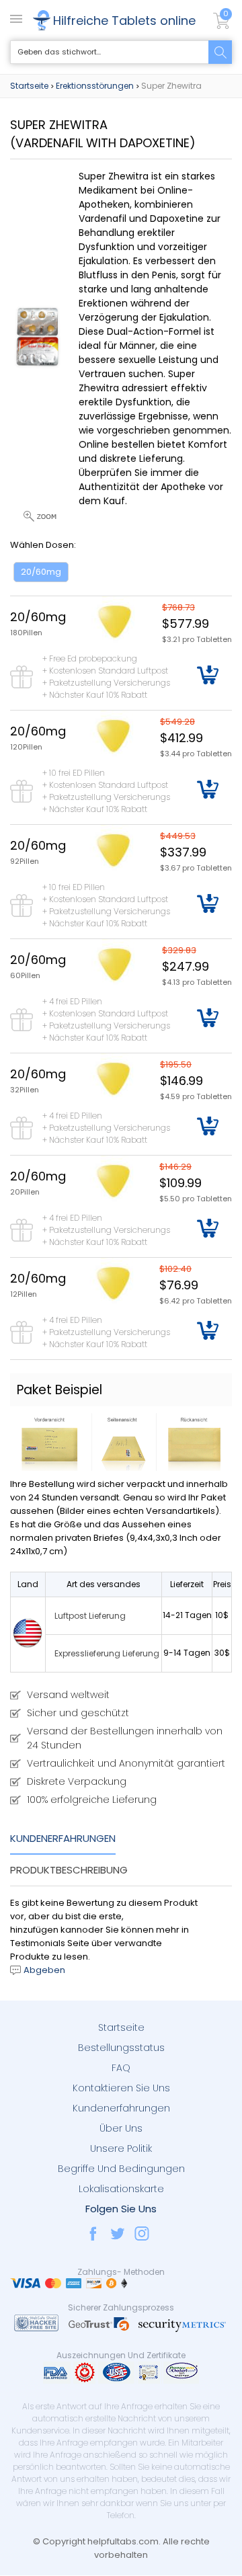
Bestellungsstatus (121, 2048)
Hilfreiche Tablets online (124, 21)
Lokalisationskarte (121, 2189)
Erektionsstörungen (95, 86)
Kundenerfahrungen (63, 1838)
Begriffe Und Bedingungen (121, 2169)
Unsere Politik (121, 2148)
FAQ (121, 2068)
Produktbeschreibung (69, 1870)
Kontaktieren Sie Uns (121, 2088)
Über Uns (121, 2128)
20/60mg (41, 572)
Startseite (29, 86)
